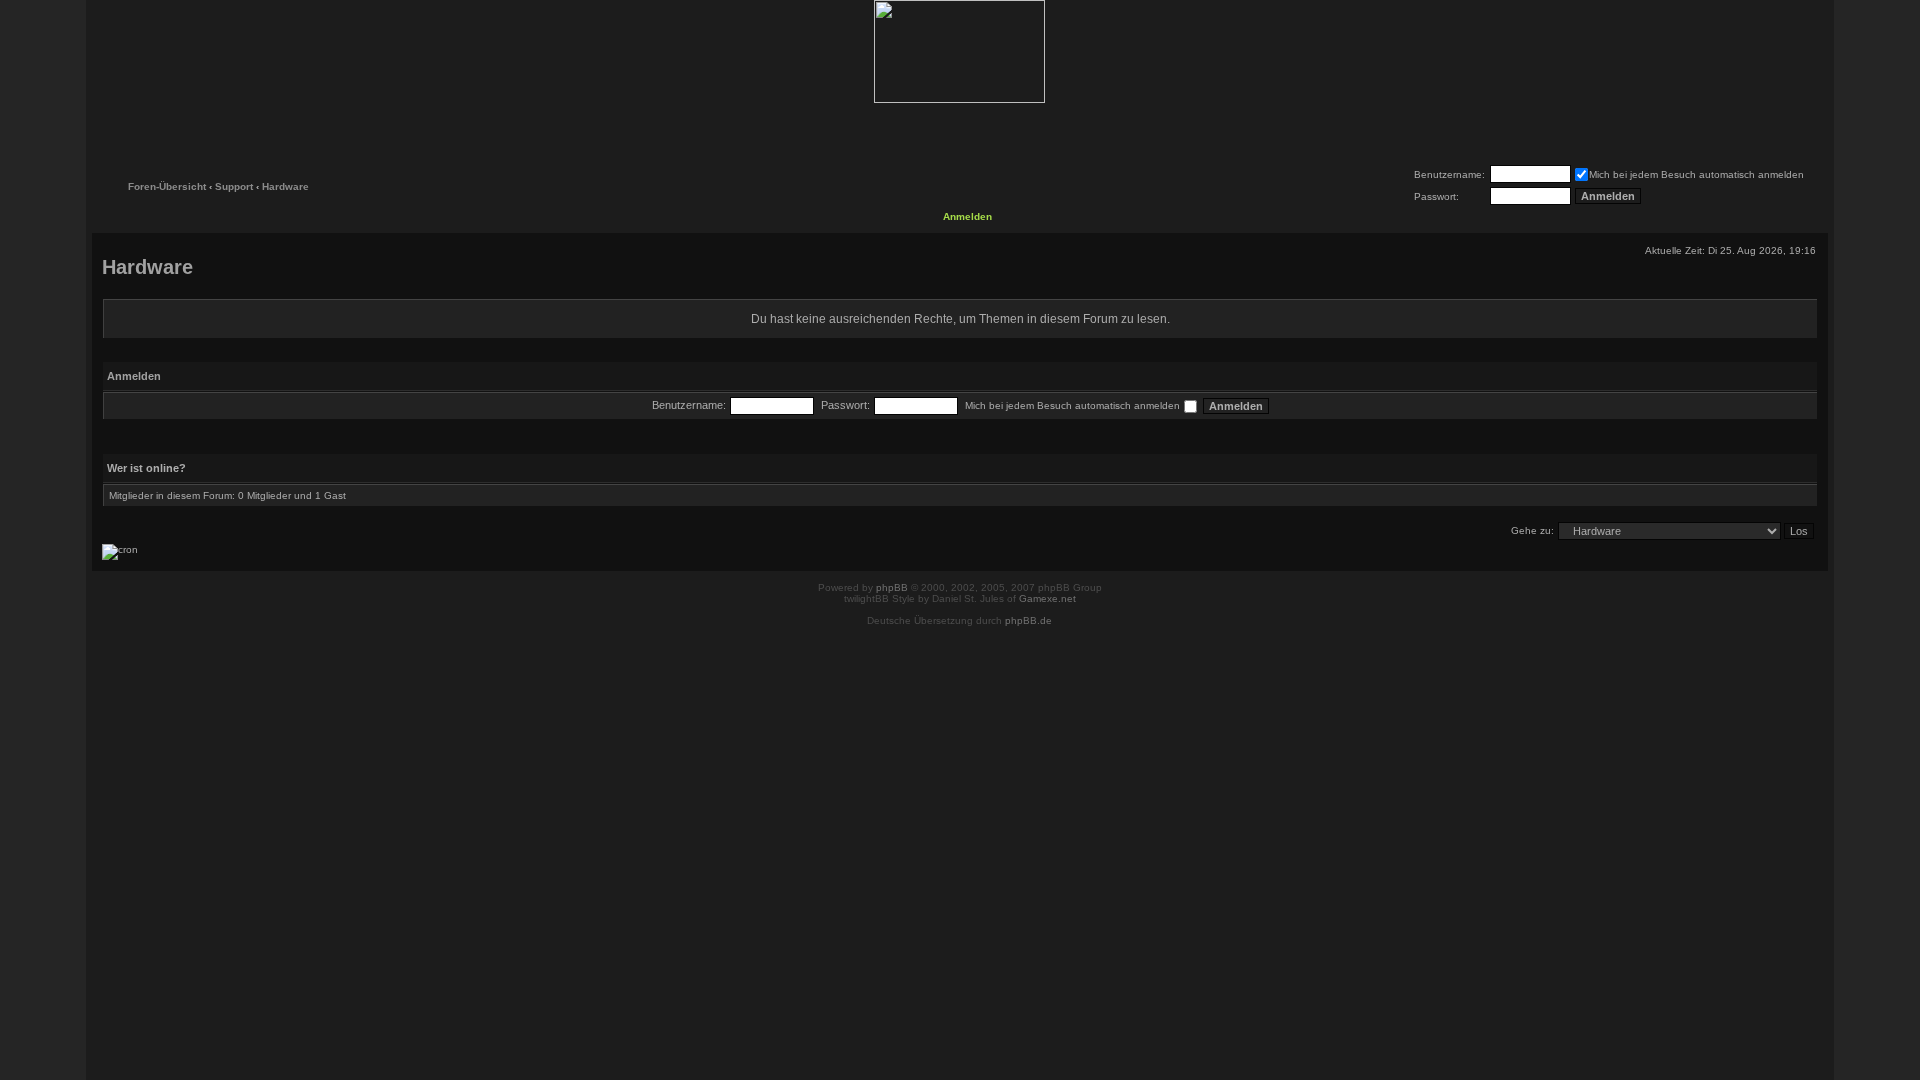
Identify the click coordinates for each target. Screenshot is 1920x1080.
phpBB (892, 587)
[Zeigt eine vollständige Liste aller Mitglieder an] (1023, 132)
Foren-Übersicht (167, 186)
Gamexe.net (1047, 598)
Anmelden (967, 216)
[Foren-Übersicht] (960, 51)
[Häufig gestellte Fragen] (896, 132)
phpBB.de (1028, 620)
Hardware (285, 186)
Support (234, 186)
